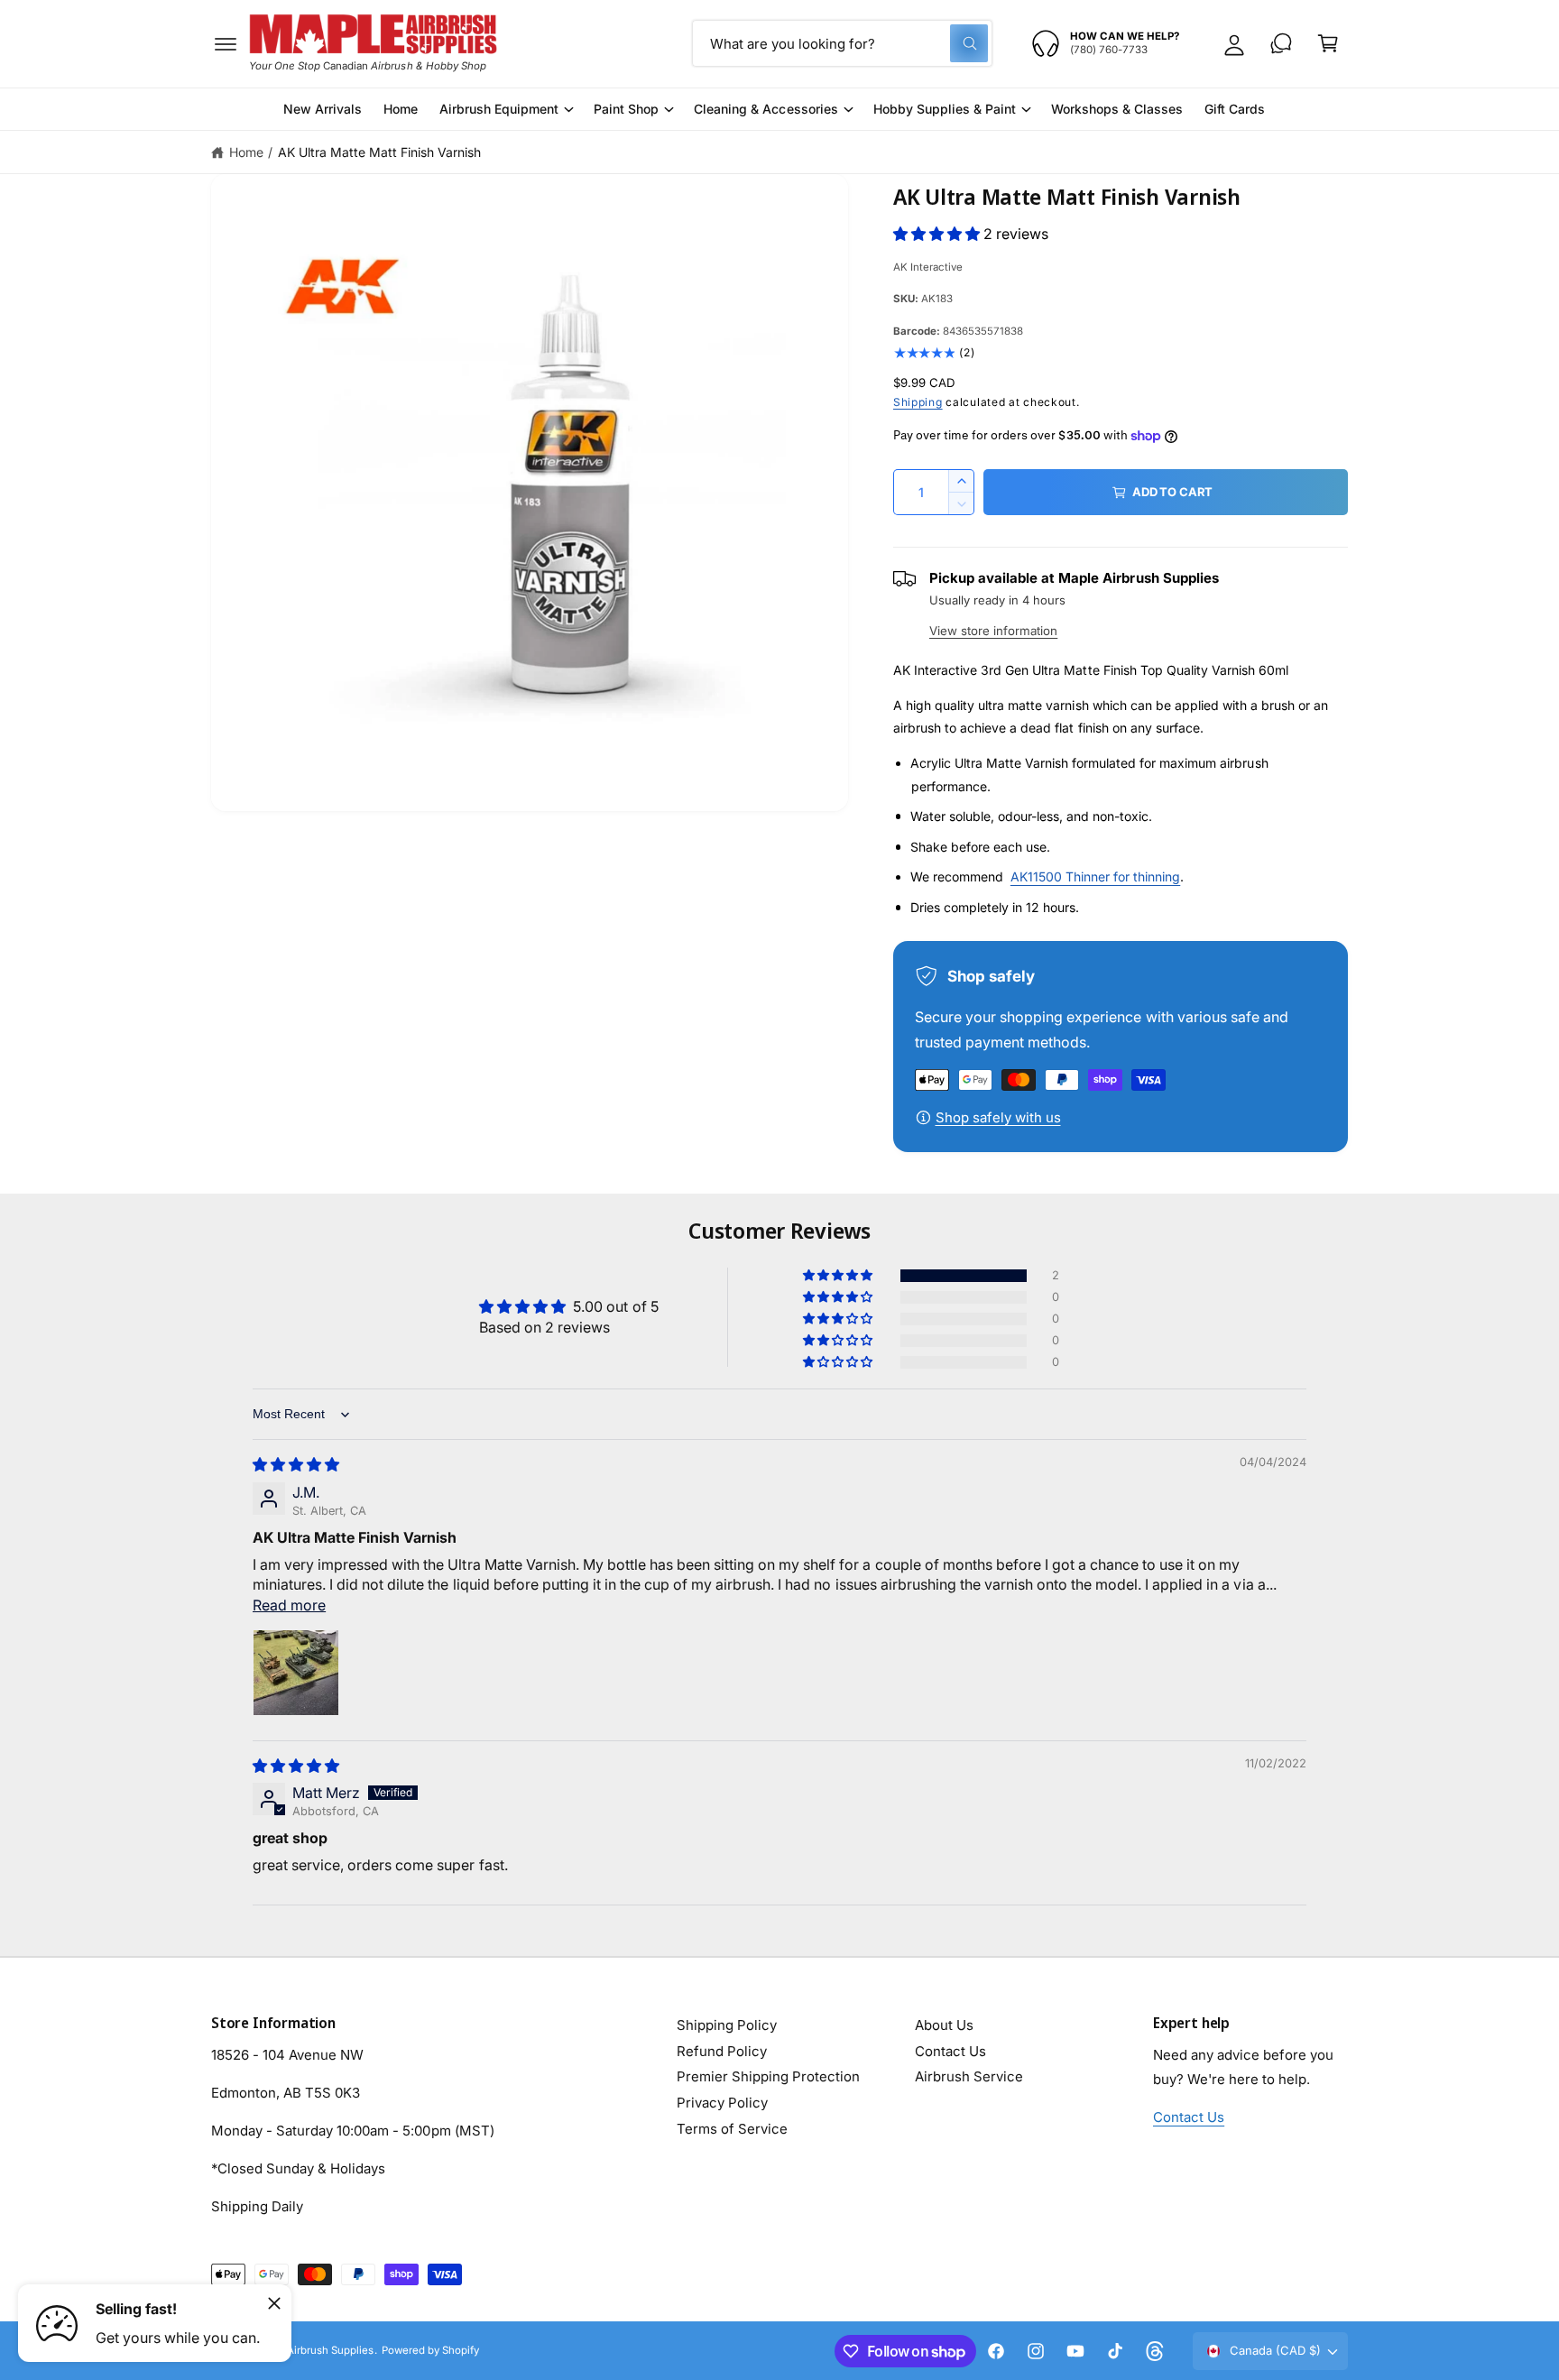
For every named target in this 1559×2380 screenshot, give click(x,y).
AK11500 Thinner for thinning (1095, 876)
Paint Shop (626, 109)
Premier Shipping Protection (768, 2076)
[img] (296, 1464)
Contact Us (950, 2051)
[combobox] (842, 43)
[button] (226, 43)
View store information (993, 631)
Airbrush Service (969, 2076)
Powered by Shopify (430, 2350)
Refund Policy (722, 2051)
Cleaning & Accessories (766, 109)
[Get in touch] (1281, 43)
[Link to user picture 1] (296, 1673)
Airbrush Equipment (499, 109)
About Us (944, 2025)
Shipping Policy (727, 2025)
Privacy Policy (722, 2103)
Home (246, 152)
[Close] (274, 2303)
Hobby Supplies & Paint (945, 109)
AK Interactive (928, 267)
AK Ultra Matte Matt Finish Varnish (380, 152)
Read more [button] (289, 1605)
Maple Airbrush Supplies (314, 2350)
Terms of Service (732, 2129)
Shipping (918, 402)
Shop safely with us (998, 1117)
